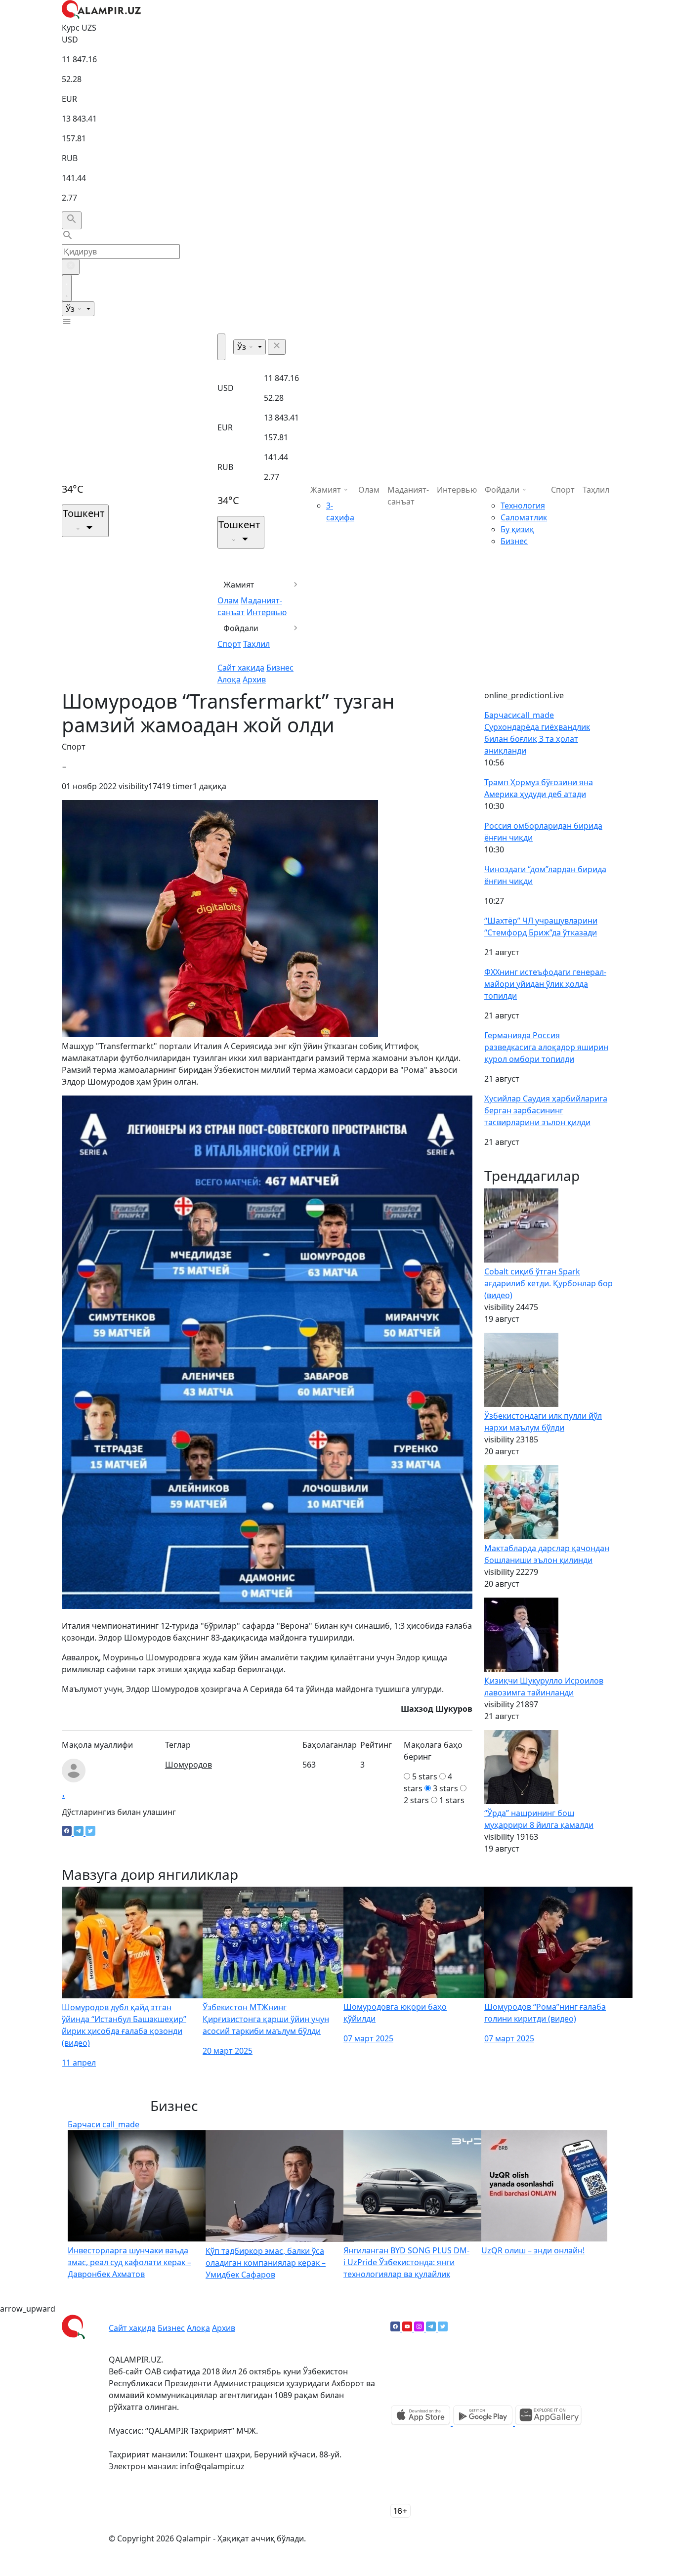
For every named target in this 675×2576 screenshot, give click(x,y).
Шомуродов (189, 1765)
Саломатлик (524, 517)
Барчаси (519, 715)
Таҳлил (256, 644)
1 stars (452, 1800)
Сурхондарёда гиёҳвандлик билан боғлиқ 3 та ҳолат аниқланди (537, 739)
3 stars (445, 1788)
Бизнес (280, 668)
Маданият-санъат (408, 496)
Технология (523, 506)
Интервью (267, 612)
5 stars (425, 1776)
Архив (254, 679)
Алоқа (229, 679)
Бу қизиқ (517, 529)
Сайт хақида (241, 668)
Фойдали (241, 628)
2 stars (416, 1800)
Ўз (71, 309)
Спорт (229, 644)
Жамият (239, 585)
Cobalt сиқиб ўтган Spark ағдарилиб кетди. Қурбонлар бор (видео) (548, 1283)
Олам (228, 600)
